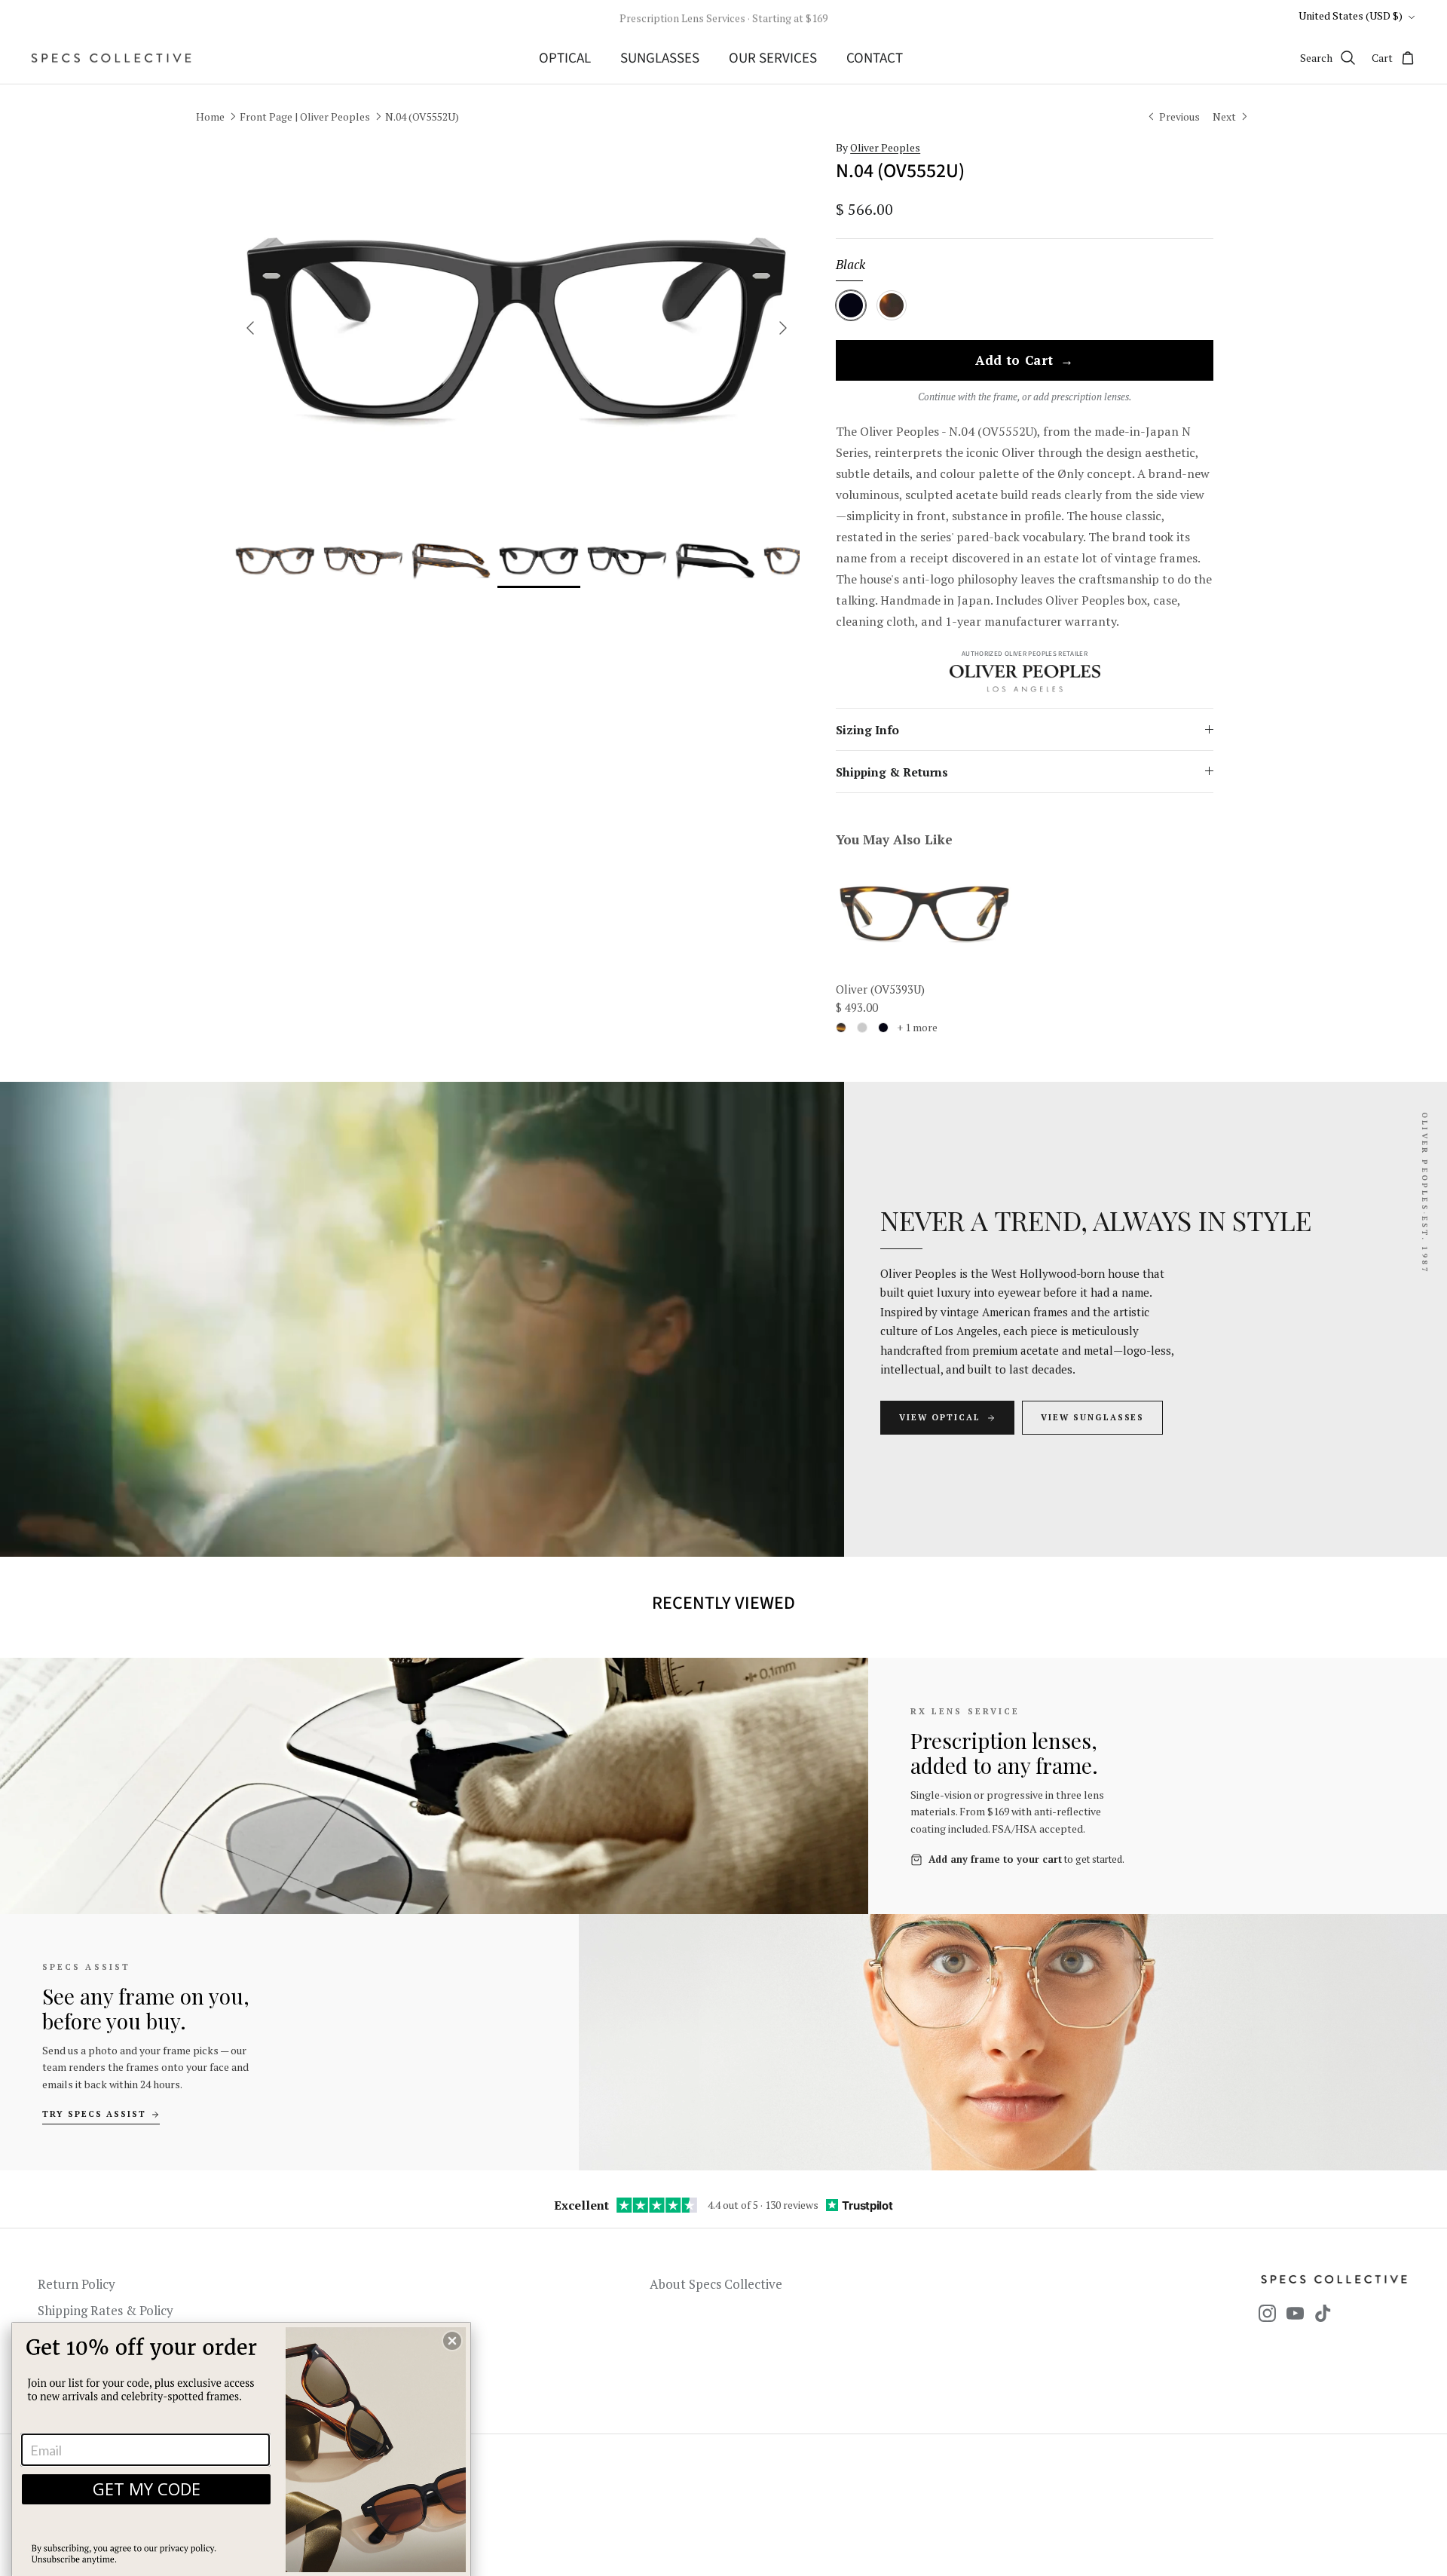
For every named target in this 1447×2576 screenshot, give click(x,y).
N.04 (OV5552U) (422, 116)
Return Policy (76, 2284)
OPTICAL (565, 58)
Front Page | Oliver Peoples (305, 116)
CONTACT (875, 58)
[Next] (783, 328)
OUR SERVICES (773, 58)
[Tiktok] (1323, 2313)
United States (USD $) (1351, 15)
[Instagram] (1267, 2313)
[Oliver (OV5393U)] (924, 913)
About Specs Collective (716, 2284)
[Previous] (250, 328)
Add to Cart (1025, 361)
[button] (452, 2341)
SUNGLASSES (660, 58)
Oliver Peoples (885, 147)
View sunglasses (1093, 1417)
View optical (940, 1417)
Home (210, 116)
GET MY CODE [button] (147, 2489)
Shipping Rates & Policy (106, 2310)
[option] (517, 328)
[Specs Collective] (111, 58)
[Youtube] (1295, 2313)
